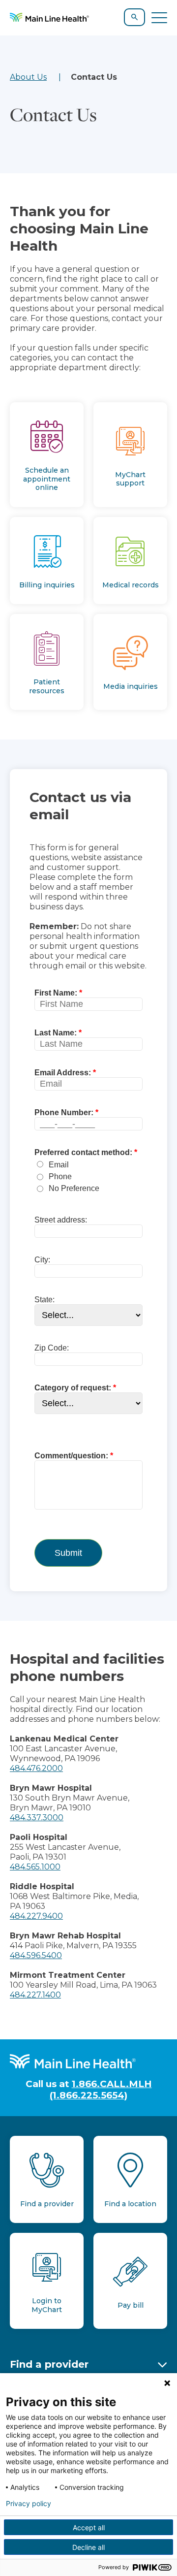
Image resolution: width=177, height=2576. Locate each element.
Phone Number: (64, 1112)
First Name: (56, 993)
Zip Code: (52, 1348)
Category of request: (73, 1388)
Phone (60, 1176)
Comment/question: (71, 1456)
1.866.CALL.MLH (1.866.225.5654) (101, 2090)
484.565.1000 (35, 1867)
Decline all (88, 2547)
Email (59, 1165)
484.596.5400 (36, 1955)
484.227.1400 (35, 1995)
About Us (28, 77)
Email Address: (63, 1073)
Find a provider (49, 2364)
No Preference (74, 1188)
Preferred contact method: (83, 1152)
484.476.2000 (36, 1768)
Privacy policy (29, 2504)
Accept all (89, 2528)
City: (42, 1260)
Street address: (61, 1220)
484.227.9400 (36, 1916)
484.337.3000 (37, 1818)
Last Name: (56, 1033)
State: (44, 1300)
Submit (68, 1553)
